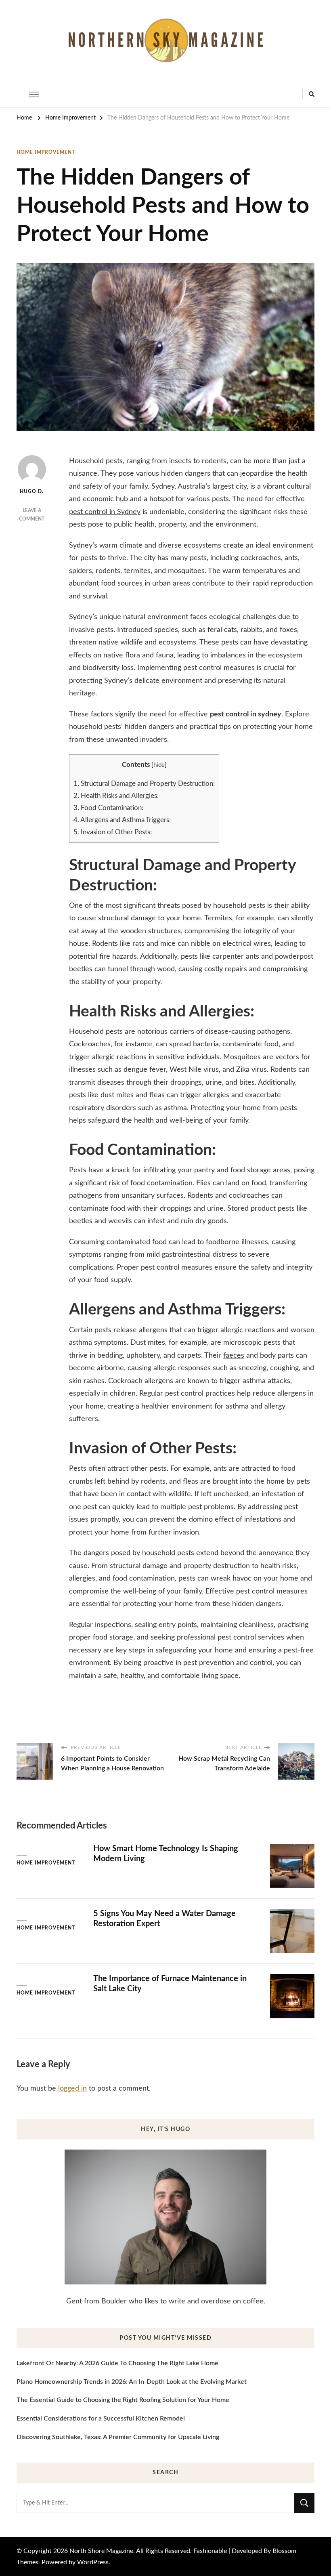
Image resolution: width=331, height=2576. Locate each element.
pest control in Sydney (105, 512)
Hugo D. (32, 491)
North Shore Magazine (101, 2551)
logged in (72, 2089)
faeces (234, 1356)
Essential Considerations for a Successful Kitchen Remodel (101, 2419)
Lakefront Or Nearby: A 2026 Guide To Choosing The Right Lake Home (117, 2363)
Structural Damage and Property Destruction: (144, 784)
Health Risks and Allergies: (116, 796)
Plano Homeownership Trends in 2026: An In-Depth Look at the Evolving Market (132, 2382)
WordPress (93, 2562)
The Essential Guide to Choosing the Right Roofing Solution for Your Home (123, 2400)
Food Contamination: (108, 808)
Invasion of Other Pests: (113, 832)
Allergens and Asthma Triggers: (122, 820)
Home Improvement (46, 152)
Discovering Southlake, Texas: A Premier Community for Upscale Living (118, 2437)
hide (159, 765)
